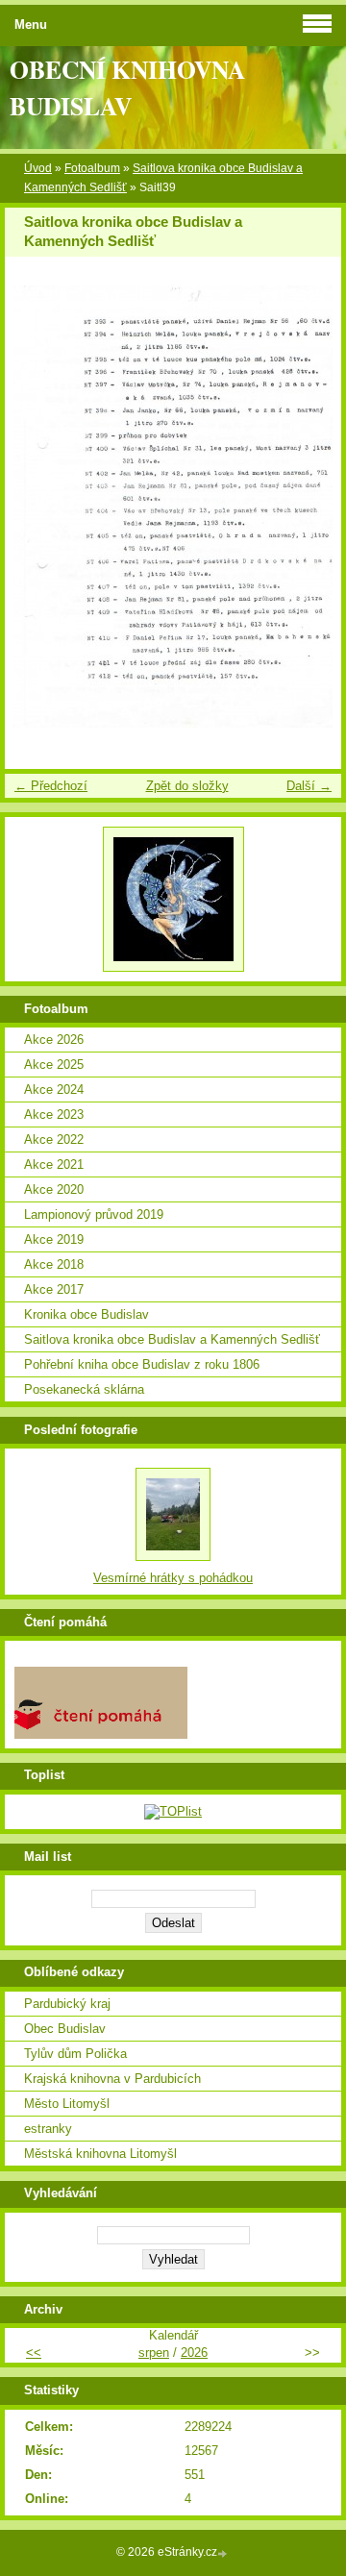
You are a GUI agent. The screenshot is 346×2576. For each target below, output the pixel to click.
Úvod (38, 168)
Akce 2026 (54, 1040)
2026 (194, 2353)
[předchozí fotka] (36, 507)
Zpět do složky (187, 786)
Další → (309, 786)
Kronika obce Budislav (86, 1314)
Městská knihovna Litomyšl (100, 2154)
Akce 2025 (54, 1065)
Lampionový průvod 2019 (94, 1214)
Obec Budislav (65, 2029)
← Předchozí (51, 786)
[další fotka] (310, 507)
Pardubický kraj (67, 2004)
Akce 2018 (54, 1264)
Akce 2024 (54, 1090)
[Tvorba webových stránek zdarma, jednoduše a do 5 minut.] (224, 2553)
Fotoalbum (92, 168)
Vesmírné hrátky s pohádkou (173, 1578)
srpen (154, 2353)
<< (34, 2353)
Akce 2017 (54, 1289)
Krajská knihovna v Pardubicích (112, 2079)
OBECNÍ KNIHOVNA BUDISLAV (127, 87)
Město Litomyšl (67, 2104)
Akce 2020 (54, 1189)
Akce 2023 (54, 1115)
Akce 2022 (54, 1139)
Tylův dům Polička (75, 2054)
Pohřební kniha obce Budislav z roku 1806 (142, 1364)
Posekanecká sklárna (84, 1389)
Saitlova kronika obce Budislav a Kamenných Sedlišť (172, 1339)
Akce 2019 (54, 1239)
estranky (48, 2129)
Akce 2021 (54, 1164)
